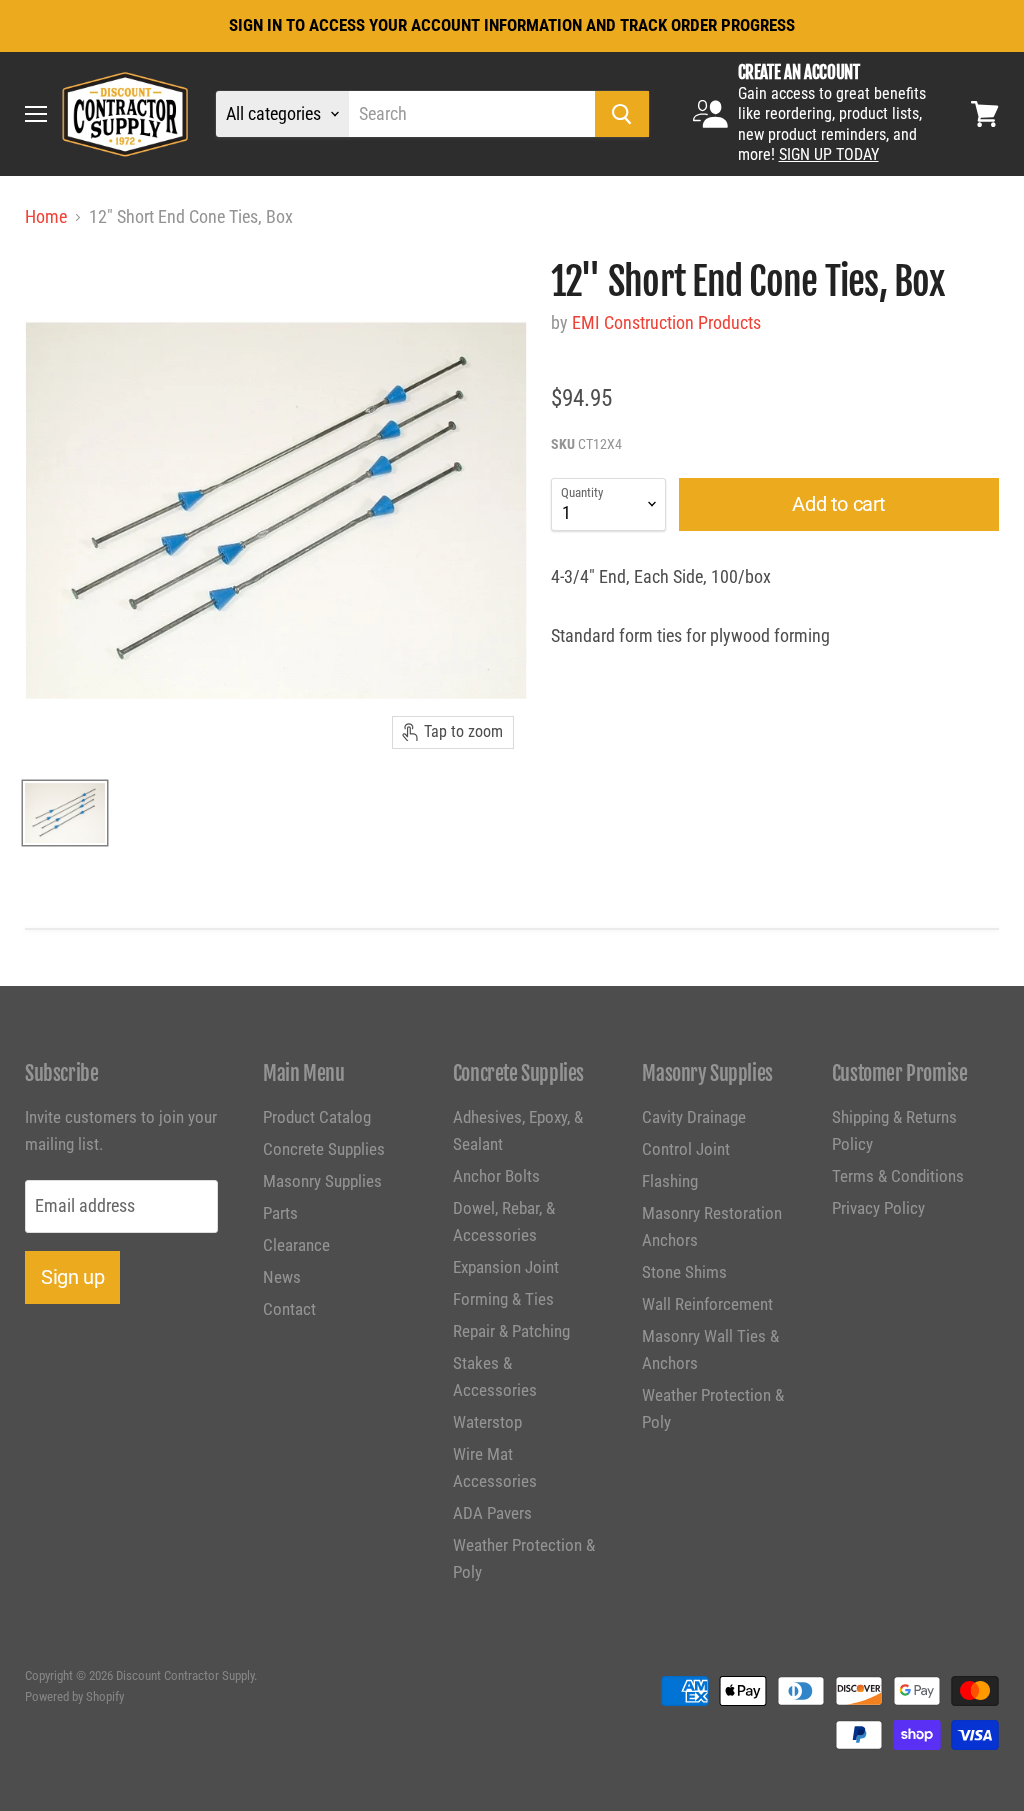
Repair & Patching (511, 1331)
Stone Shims (684, 1272)
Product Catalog (317, 1117)
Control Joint (686, 1149)
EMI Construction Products (666, 322)
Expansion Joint (506, 1267)
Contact (289, 1309)
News (282, 1277)
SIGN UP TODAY (829, 154)
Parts (280, 1213)
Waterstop (487, 1422)
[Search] (622, 114)
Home (46, 217)
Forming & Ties (503, 1299)
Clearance (296, 1245)
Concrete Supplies (324, 1149)
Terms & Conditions (898, 1176)
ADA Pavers (492, 1513)
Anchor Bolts (496, 1176)
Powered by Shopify (74, 1696)
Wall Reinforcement (707, 1304)
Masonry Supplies (322, 1181)
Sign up (72, 1277)
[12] (65, 813)
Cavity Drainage (694, 1117)
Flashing (670, 1181)
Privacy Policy (878, 1208)
